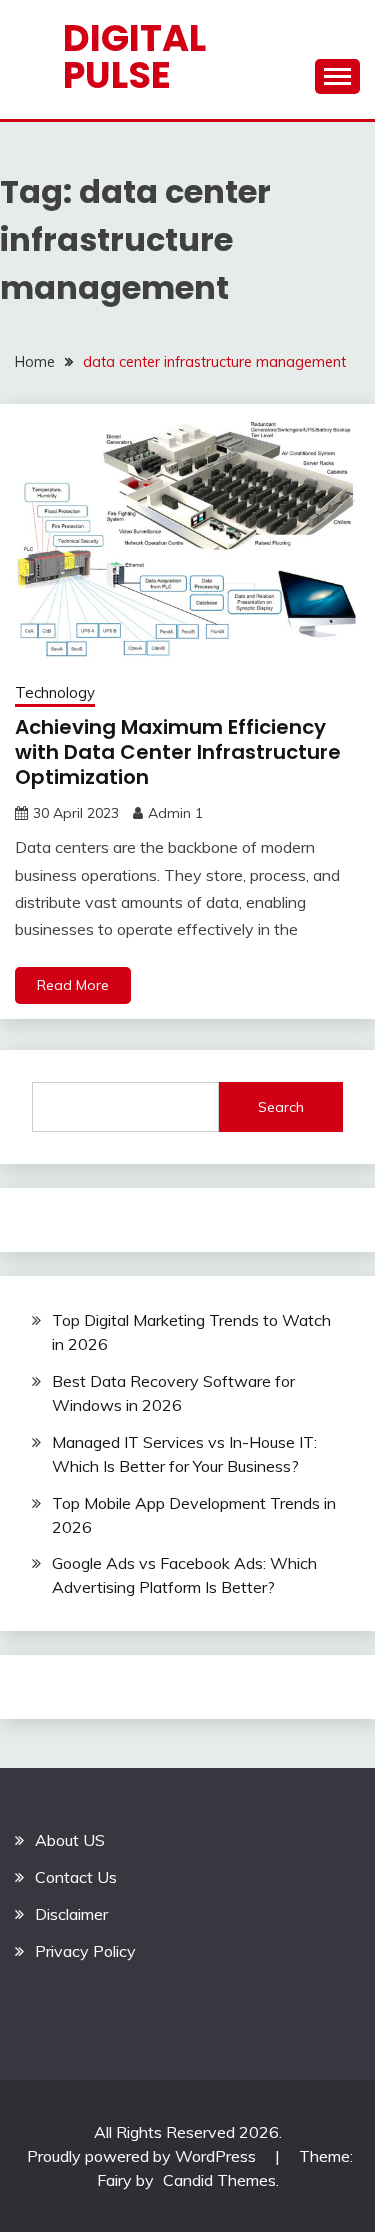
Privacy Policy (85, 1951)
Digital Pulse (134, 56)
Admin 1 (175, 813)
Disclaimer (71, 1914)
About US (70, 1840)
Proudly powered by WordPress (143, 2156)
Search (281, 1107)
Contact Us (76, 1877)
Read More (73, 985)
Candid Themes (219, 2180)
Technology (55, 692)
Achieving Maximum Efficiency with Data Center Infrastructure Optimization (178, 752)
